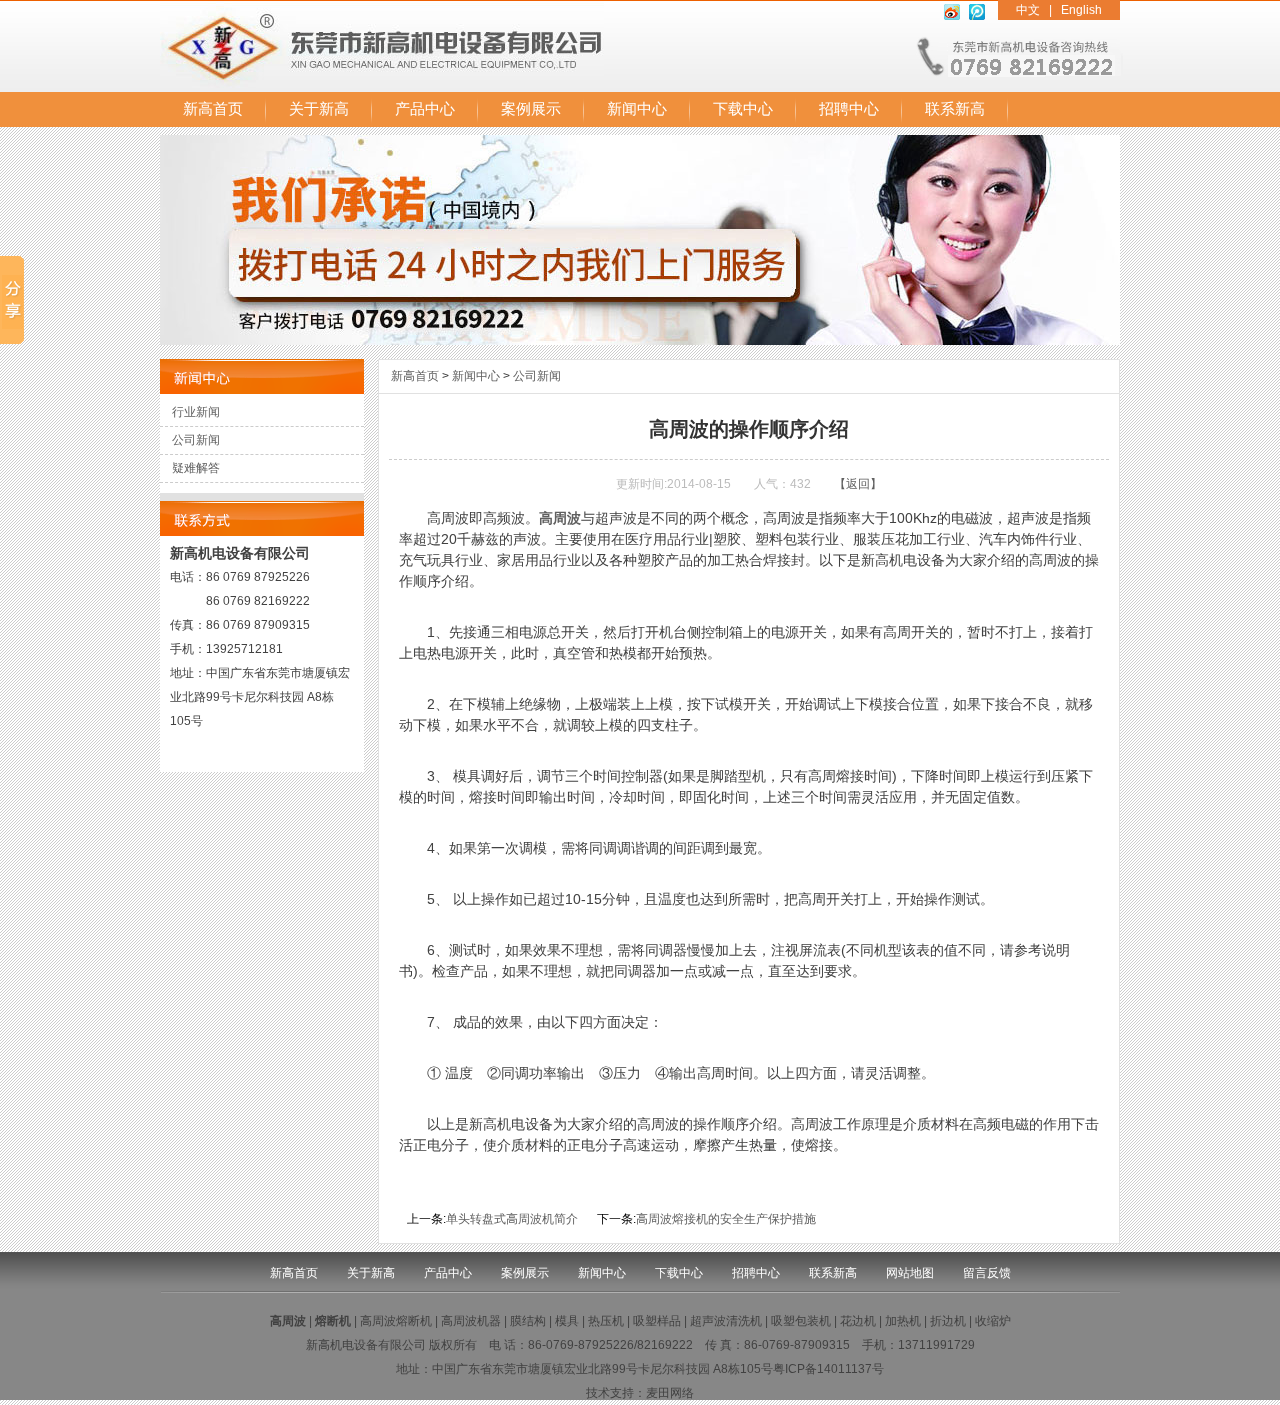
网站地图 (910, 1273)
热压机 (606, 1321)
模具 (567, 1321)
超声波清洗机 (726, 1321)
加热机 (903, 1321)
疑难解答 (196, 468)
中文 (1028, 10)
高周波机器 (471, 1321)
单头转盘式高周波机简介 (512, 1219)
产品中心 (425, 109)
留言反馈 (987, 1273)
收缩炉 (993, 1321)
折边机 (948, 1321)
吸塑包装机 (801, 1321)
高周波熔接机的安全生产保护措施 (726, 1219)
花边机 (858, 1321)
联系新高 (955, 109)
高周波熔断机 (396, 1321)
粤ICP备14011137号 (828, 1369)
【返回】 (858, 484)
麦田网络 (670, 1393)
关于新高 (319, 109)
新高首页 (213, 109)
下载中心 (743, 109)
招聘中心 (849, 109)
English (1081, 10)
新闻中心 (637, 109)
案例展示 (531, 109)
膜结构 (528, 1321)
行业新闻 (196, 412)
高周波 (560, 518)
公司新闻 (196, 440)
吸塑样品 (657, 1321)
